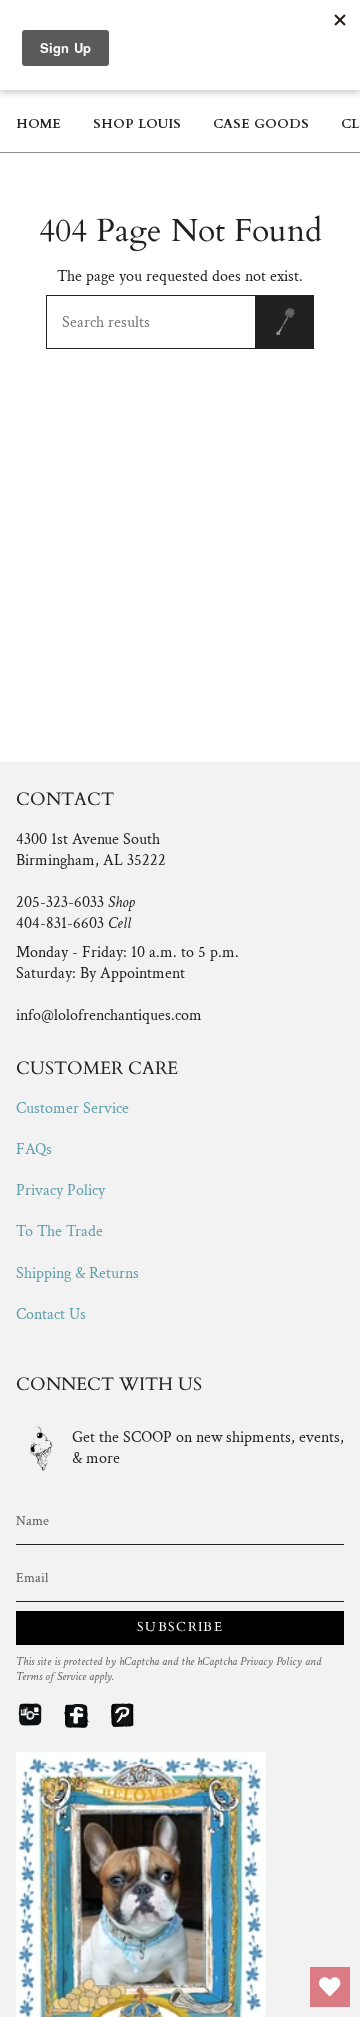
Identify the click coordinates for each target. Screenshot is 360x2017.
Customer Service (72, 1108)
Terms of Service (51, 1676)
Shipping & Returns (77, 1273)
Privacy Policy (60, 1190)
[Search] (285, 322)
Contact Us (51, 1314)
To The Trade (59, 1231)
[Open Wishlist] (330, 1987)
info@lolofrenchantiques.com (109, 1015)
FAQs (34, 1149)
